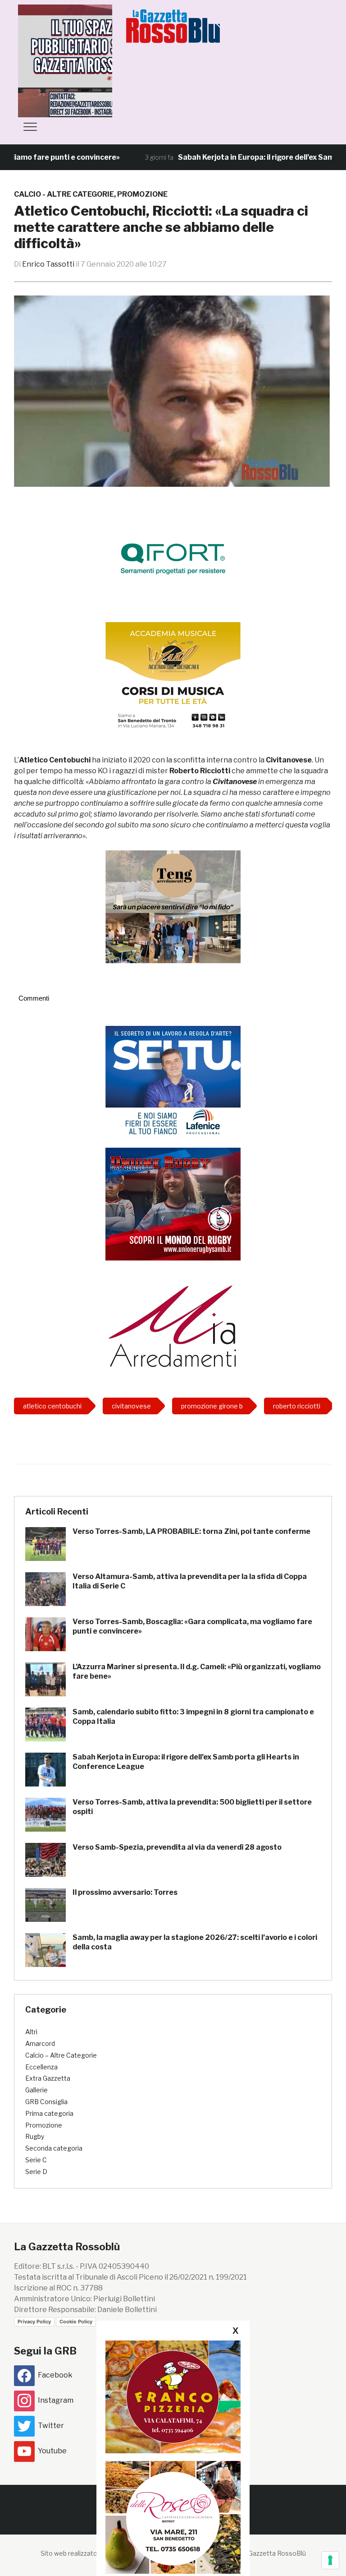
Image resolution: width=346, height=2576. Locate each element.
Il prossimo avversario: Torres (125, 1892)
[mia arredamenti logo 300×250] (173, 1325)
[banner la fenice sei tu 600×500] (173, 1082)
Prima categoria (49, 2113)
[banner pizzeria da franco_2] (173, 2397)
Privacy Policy (34, 2322)
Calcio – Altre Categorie (61, 2055)
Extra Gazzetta (48, 2078)
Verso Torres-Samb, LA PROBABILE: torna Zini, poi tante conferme (191, 1531)
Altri (31, 2032)
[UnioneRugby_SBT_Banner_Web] (173, 1203)
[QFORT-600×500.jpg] (173, 559)
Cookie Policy (76, 2322)
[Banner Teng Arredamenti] (173, 907)
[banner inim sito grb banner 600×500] (86, 60)
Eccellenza (41, 2067)
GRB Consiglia (46, 2102)
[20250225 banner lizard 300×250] (173, 678)
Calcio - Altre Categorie (64, 194)
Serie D (36, 2172)
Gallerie (36, 2090)
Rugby (35, 2136)
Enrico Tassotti (48, 264)
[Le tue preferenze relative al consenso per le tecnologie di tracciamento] (330, 2560)
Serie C (36, 2160)
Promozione (142, 194)
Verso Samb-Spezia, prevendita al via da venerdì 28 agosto (177, 1847)
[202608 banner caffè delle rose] (173, 2517)
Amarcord (40, 2043)
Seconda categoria (54, 2148)
